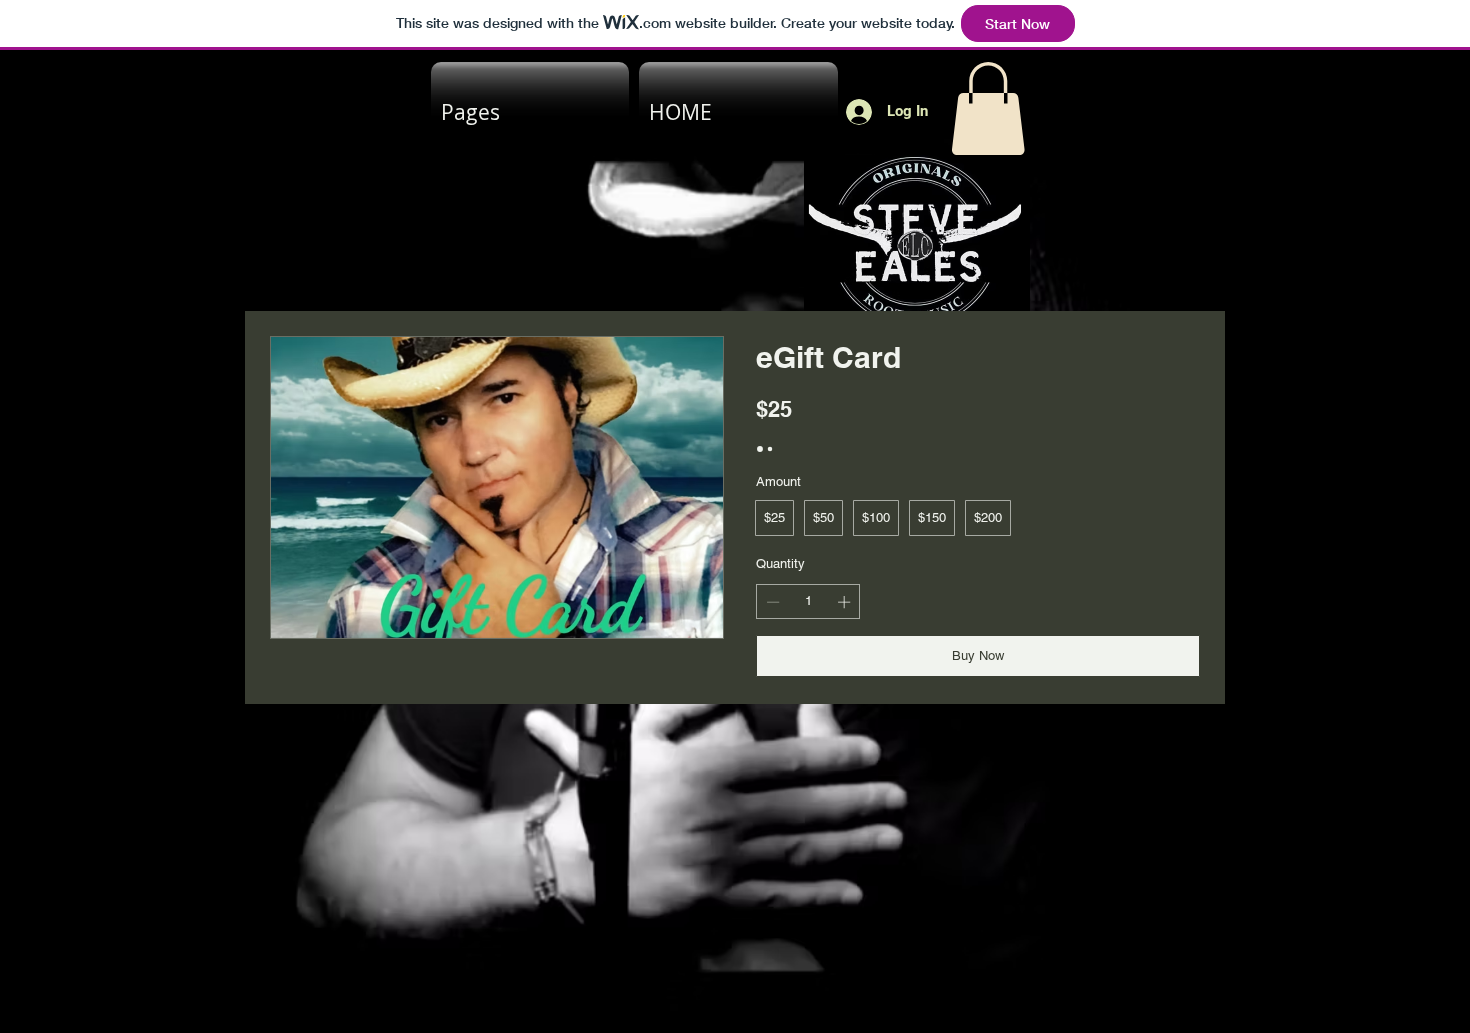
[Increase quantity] (846, 602)
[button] (988, 108)
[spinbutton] (808, 602)
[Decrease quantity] (771, 602)
